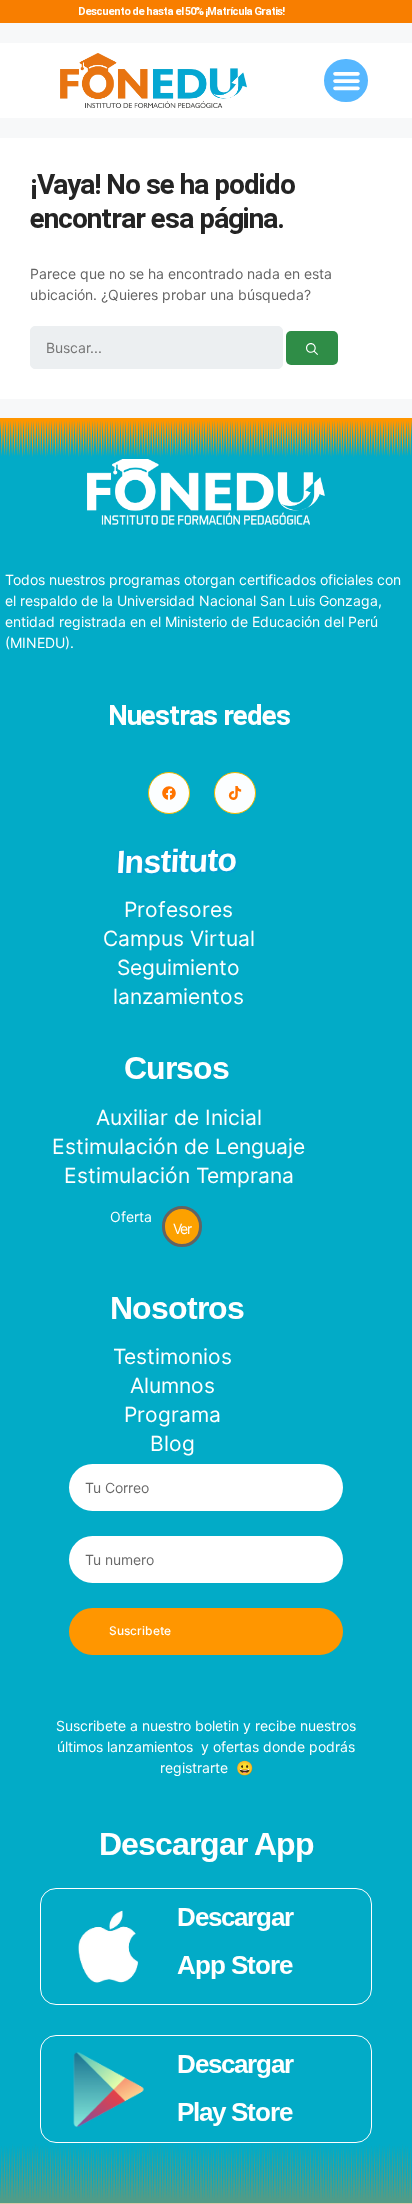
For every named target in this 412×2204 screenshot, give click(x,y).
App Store (234, 1965)
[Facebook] (169, 793)
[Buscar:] (158, 348)
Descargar (235, 1917)
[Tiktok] (235, 793)
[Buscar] (312, 348)
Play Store (234, 2112)
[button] (346, 81)
